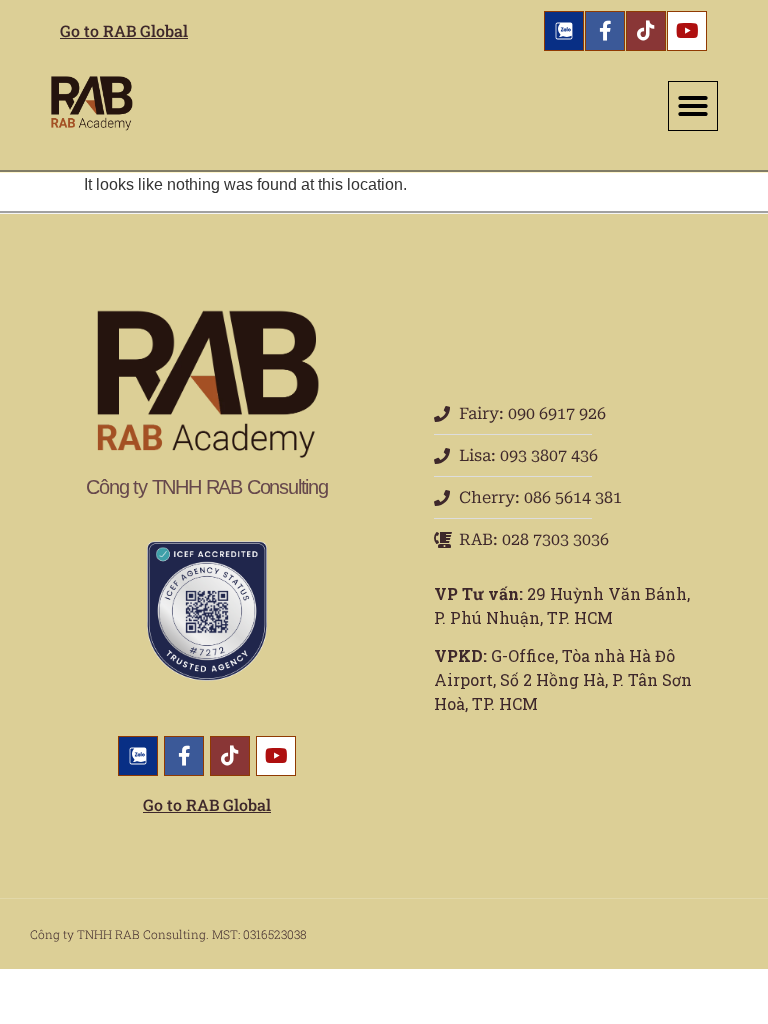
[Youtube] (687, 31)
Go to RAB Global (124, 30)
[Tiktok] (646, 31)
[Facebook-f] (605, 31)
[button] (693, 106)
